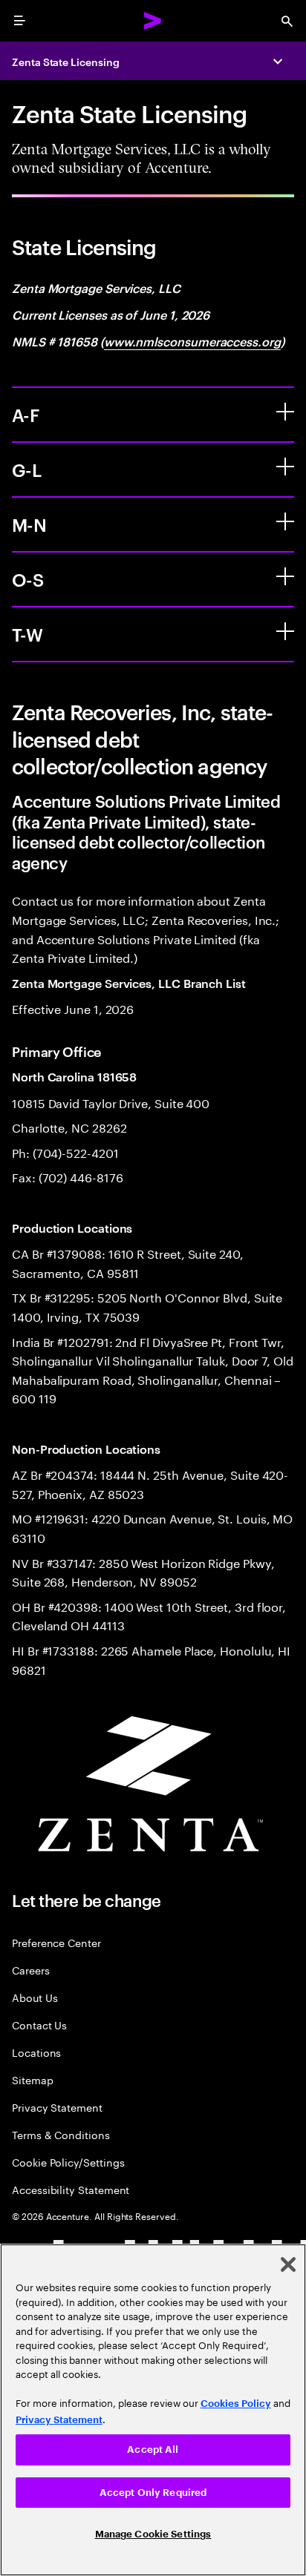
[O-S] (285, 576)
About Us (35, 1997)
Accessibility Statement (71, 2189)
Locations (36, 2052)
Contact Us (39, 2025)
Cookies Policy (236, 2404)
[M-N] (285, 521)
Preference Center (56, 1942)
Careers (31, 1970)
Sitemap (33, 2079)
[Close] (288, 2264)
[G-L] (285, 467)
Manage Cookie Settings (153, 2534)
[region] (153, 2410)
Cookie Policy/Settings (68, 2162)
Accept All (153, 2450)
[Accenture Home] (153, 21)
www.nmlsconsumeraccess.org (192, 341)
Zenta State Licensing (66, 61)
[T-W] (285, 631)
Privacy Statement (57, 2107)
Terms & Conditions (61, 2134)
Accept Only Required (153, 2493)
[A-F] (285, 412)
